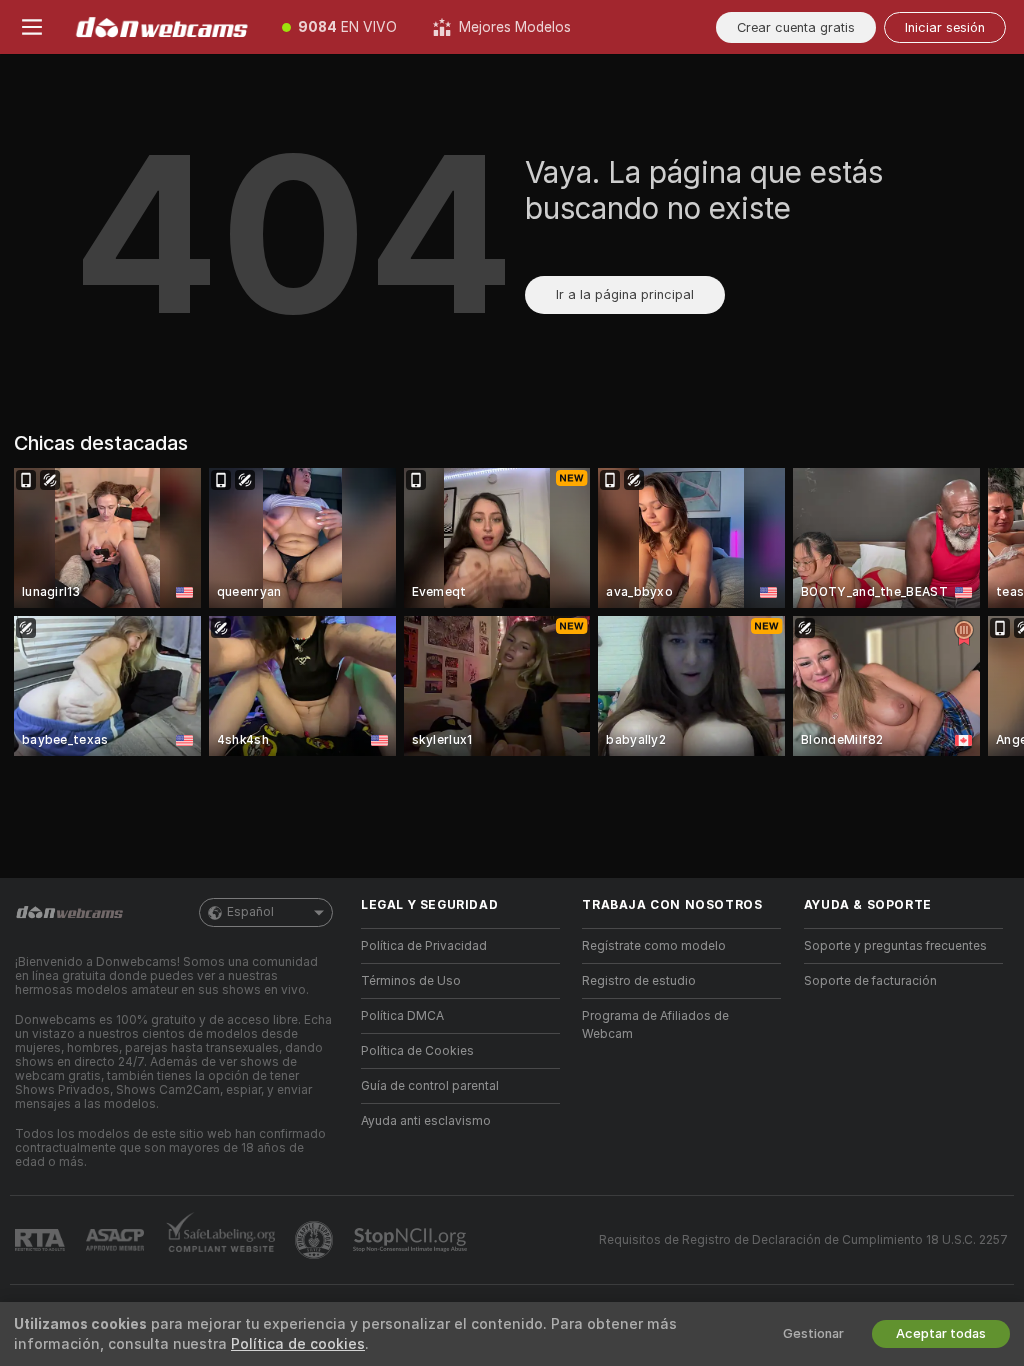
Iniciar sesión (945, 27)
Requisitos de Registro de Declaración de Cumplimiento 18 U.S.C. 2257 (803, 1240)
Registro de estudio (639, 981)
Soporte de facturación (870, 981)
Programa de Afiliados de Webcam (655, 1025)
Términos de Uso (411, 981)
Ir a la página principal (625, 294)
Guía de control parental (430, 1086)
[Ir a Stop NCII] (412, 1240)
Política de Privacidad (424, 946)
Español (250, 912)
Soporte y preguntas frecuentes (895, 946)
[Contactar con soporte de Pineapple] (316, 1240)
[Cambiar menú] (32, 27)
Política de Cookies (417, 1051)
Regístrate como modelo (654, 946)
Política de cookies (298, 1344)
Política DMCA (402, 1016)
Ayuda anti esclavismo (426, 1121)
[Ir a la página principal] (164, 27)
